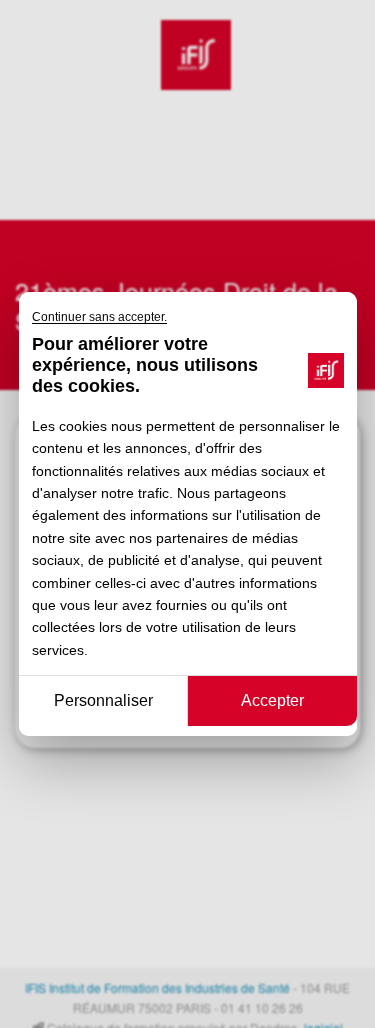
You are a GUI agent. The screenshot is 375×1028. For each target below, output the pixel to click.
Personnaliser (102, 700)
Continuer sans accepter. (99, 317)
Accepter (272, 700)
